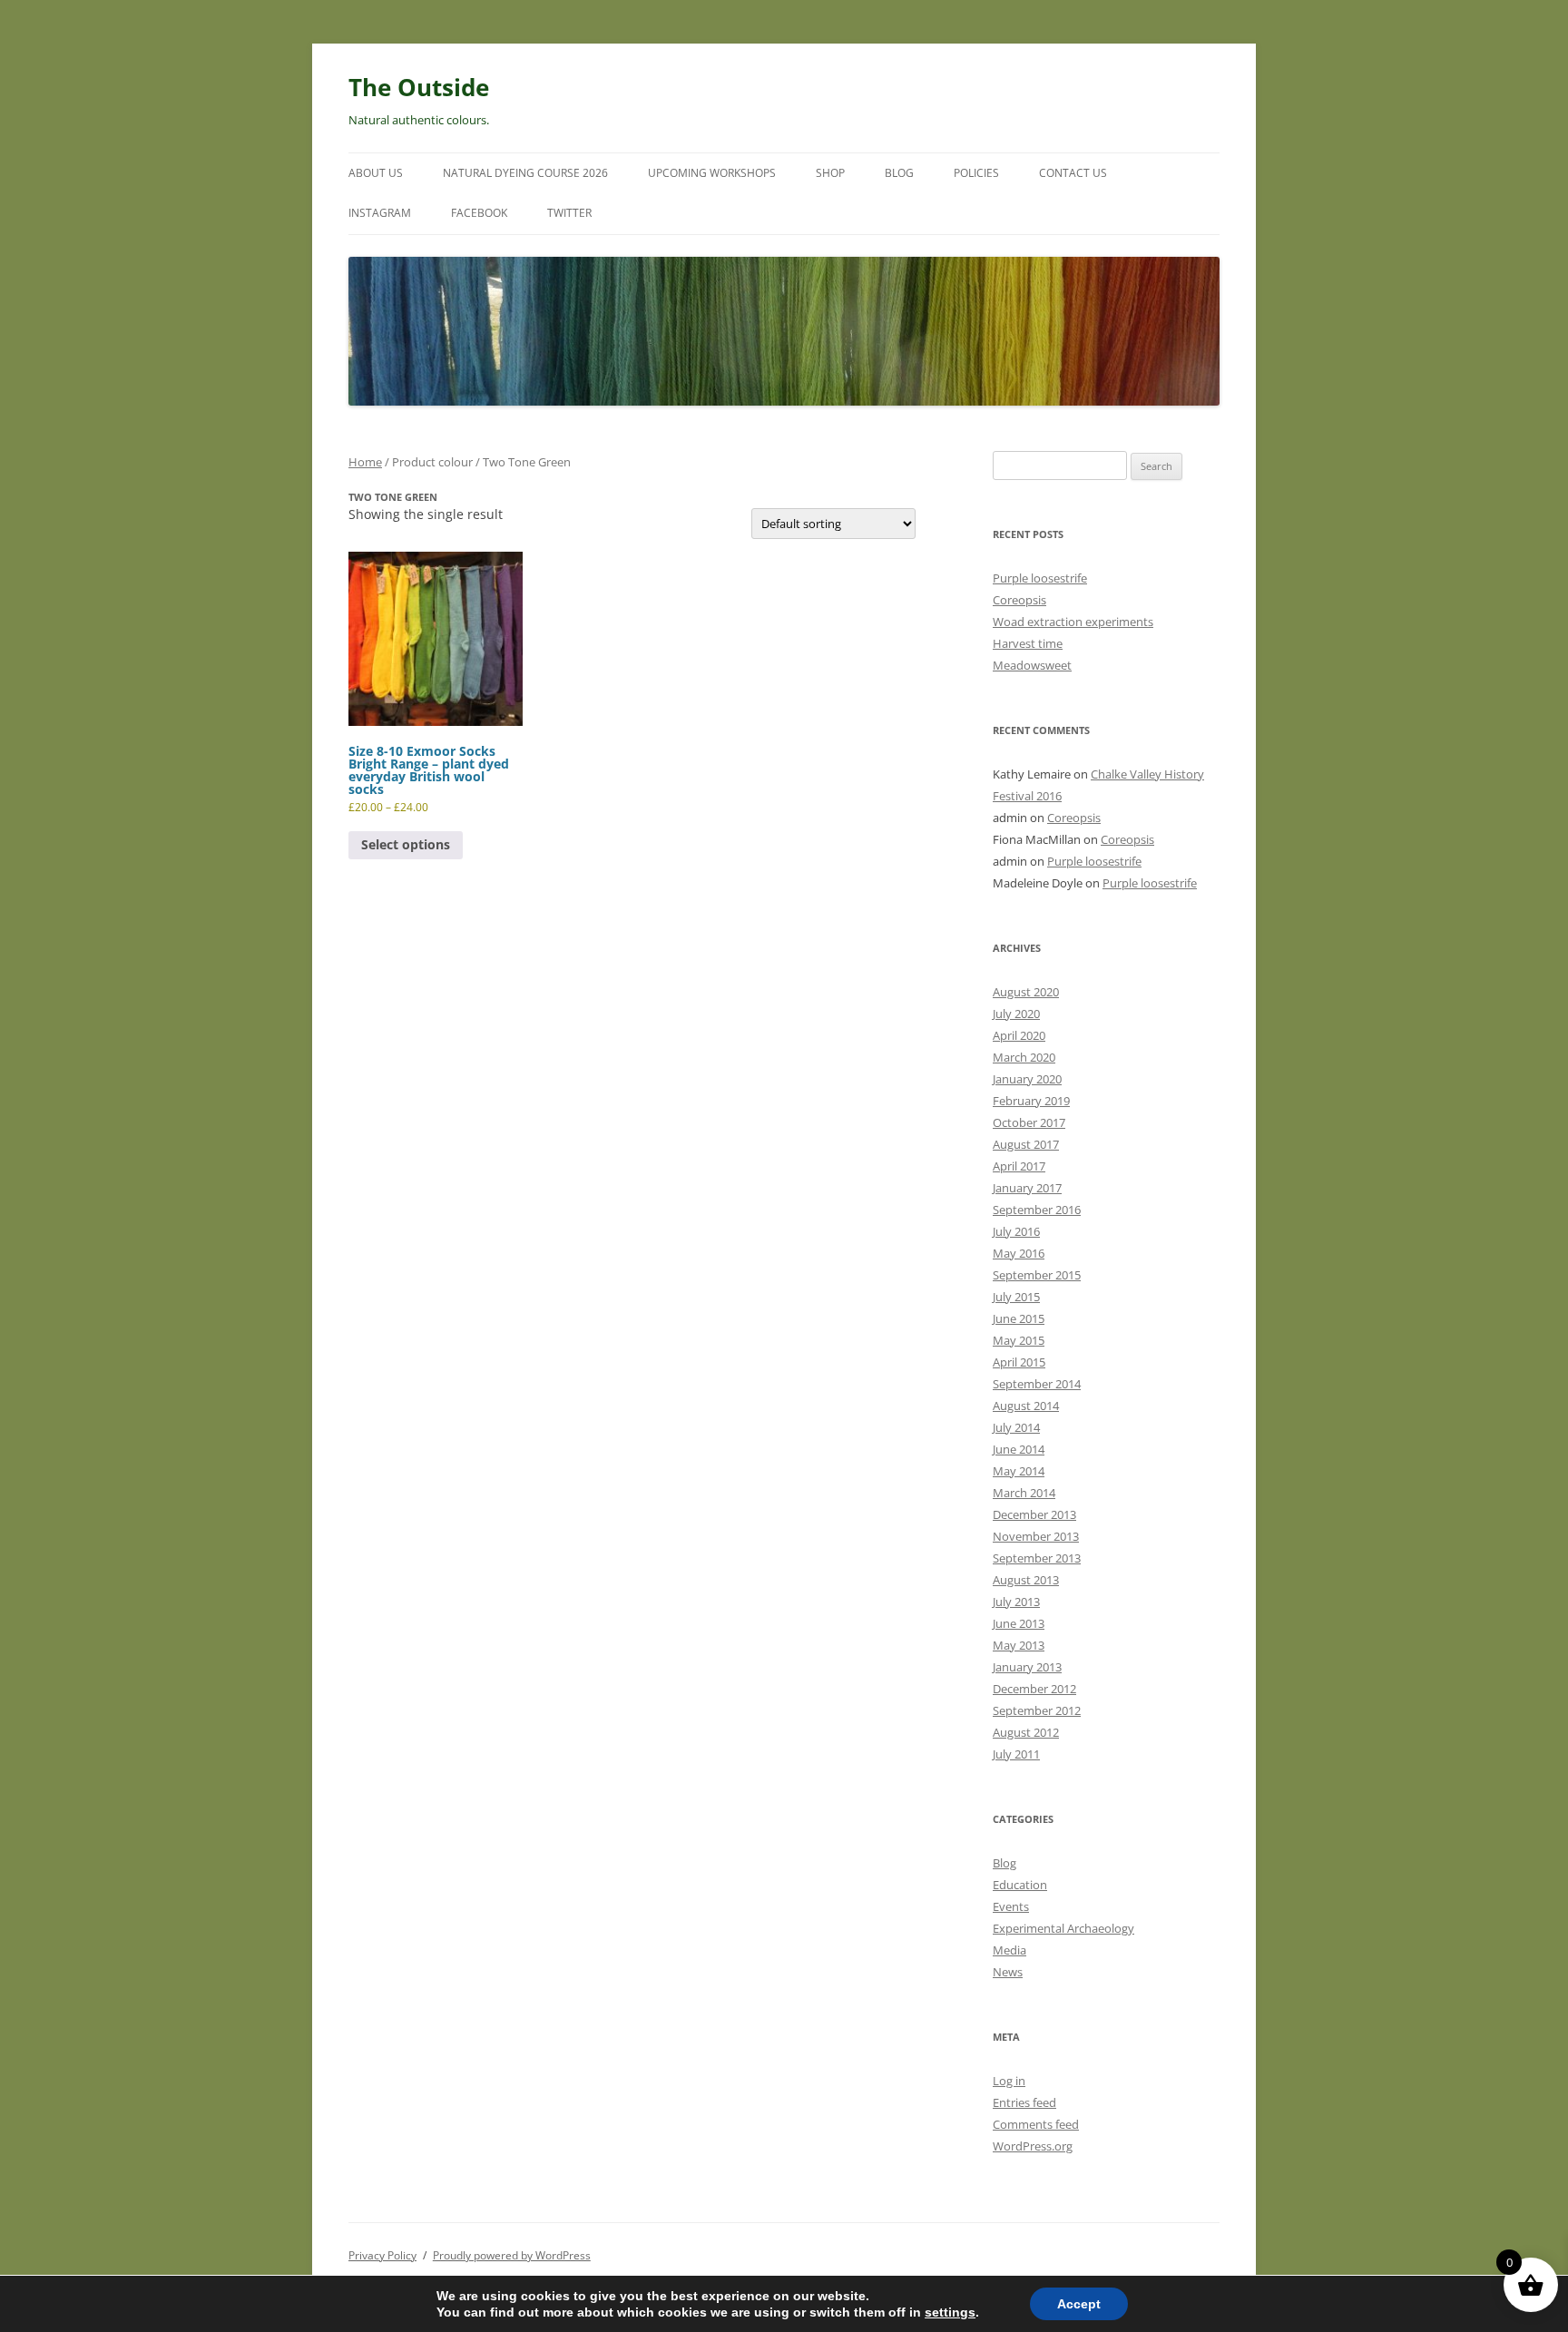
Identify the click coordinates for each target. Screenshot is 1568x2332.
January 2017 (1027, 1188)
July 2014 (1016, 1427)
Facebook (479, 213)
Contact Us (1073, 173)
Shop (830, 173)
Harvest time (1028, 643)
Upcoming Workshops (712, 173)
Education (1020, 1885)
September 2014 (1037, 1384)
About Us (376, 173)
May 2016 (1019, 1253)
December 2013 (1034, 1514)
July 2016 (1016, 1231)
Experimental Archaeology (1063, 1928)
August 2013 (1026, 1580)
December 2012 (1034, 1689)
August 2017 (1026, 1144)
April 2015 (1019, 1362)
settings (950, 2312)
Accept (1079, 2304)
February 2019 (1031, 1101)
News (1008, 1972)
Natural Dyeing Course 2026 (525, 173)
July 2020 (1016, 1014)
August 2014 (1026, 1406)
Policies (976, 173)
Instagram (380, 213)
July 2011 (1016, 1754)
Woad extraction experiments (1073, 622)
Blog (899, 173)
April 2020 (1019, 1035)
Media (1009, 1950)
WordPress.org (1033, 2146)
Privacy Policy (382, 2255)
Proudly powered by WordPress (512, 2255)
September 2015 (1037, 1275)
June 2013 (1019, 1623)
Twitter (569, 213)
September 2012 (1037, 1710)
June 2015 (1019, 1318)
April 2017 (1019, 1166)
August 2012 (1026, 1732)
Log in (1009, 2081)
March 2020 (1024, 1057)
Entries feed (1024, 2102)
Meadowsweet (1032, 665)
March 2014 (1024, 1493)
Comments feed (1036, 2124)
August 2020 (1026, 992)
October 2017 (1029, 1122)
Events (1011, 1906)
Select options (406, 844)
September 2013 (1037, 1558)
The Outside (419, 87)
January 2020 (1027, 1079)
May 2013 (1019, 1645)
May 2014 (1019, 1471)
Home (365, 462)
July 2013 (1016, 1602)
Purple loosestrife (1040, 578)
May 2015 (1019, 1340)
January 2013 (1027, 1667)
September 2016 (1037, 1210)
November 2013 (1036, 1536)
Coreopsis (1019, 600)
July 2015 (1016, 1297)
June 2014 (1019, 1449)
